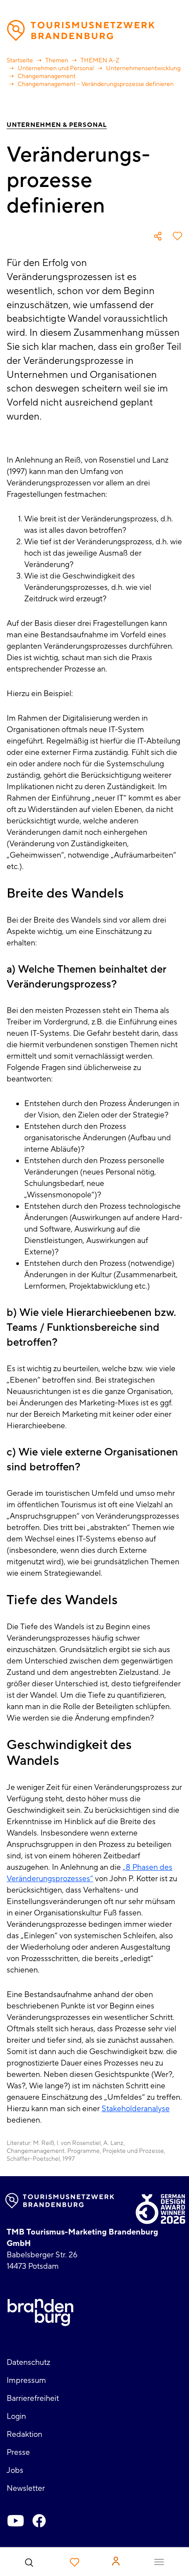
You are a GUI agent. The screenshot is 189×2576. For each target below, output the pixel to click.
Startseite (20, 61)
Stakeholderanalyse (136, 2109)
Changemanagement (47, 76)
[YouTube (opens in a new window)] (15, 2521)
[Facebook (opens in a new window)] (39, 2521)
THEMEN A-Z (100, 61)
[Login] (116, 2561)
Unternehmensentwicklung (143, 68)
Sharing (158, 236)
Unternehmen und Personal (56, 68)
